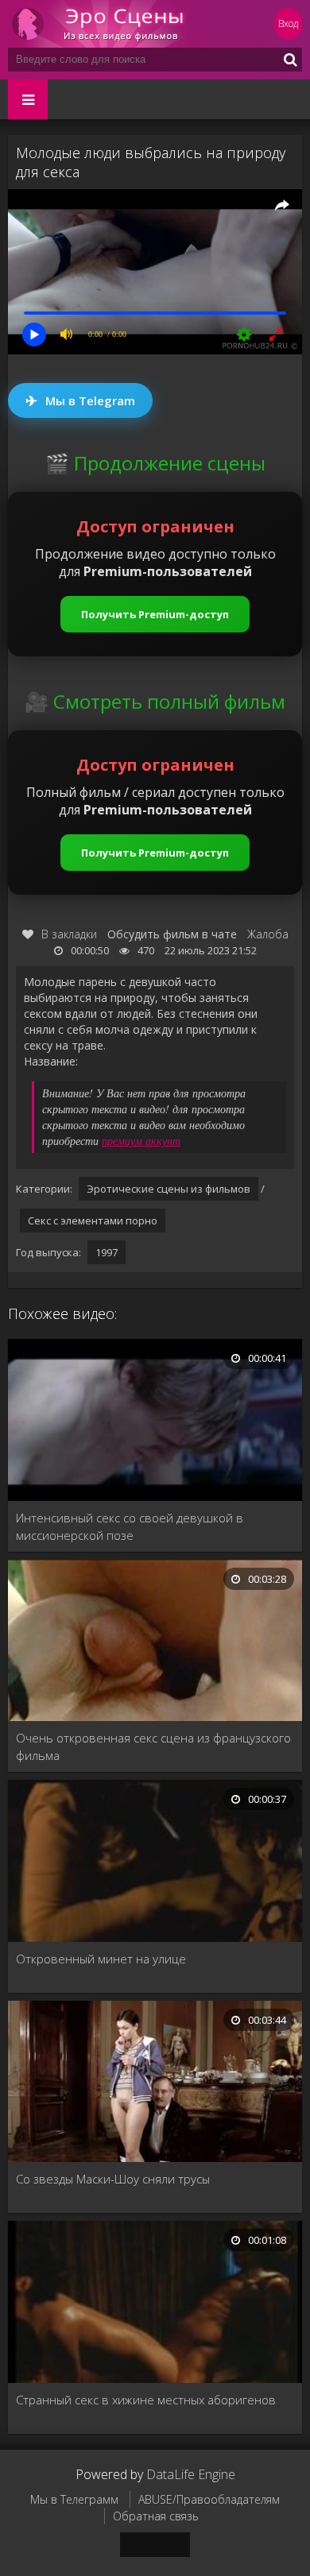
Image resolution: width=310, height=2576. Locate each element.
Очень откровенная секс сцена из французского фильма (153, 1746)
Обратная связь (156, 2516)
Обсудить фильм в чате (172, 934)
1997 (107, 1252)
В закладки (69, 934)
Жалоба (268, 934)
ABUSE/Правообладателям (209, 2499)
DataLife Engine (191, 2474)
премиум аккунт (141, 1141)
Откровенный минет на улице (101, 1959)
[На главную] (103, 24)
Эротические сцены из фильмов (169, 1189)
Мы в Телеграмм (74, 2499)
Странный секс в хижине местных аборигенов (146, 2400)
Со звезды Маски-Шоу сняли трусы (113, 2179)
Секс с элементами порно (93, 1220)
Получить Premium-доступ (155, 614)
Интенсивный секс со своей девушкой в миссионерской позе (130, 1526)
